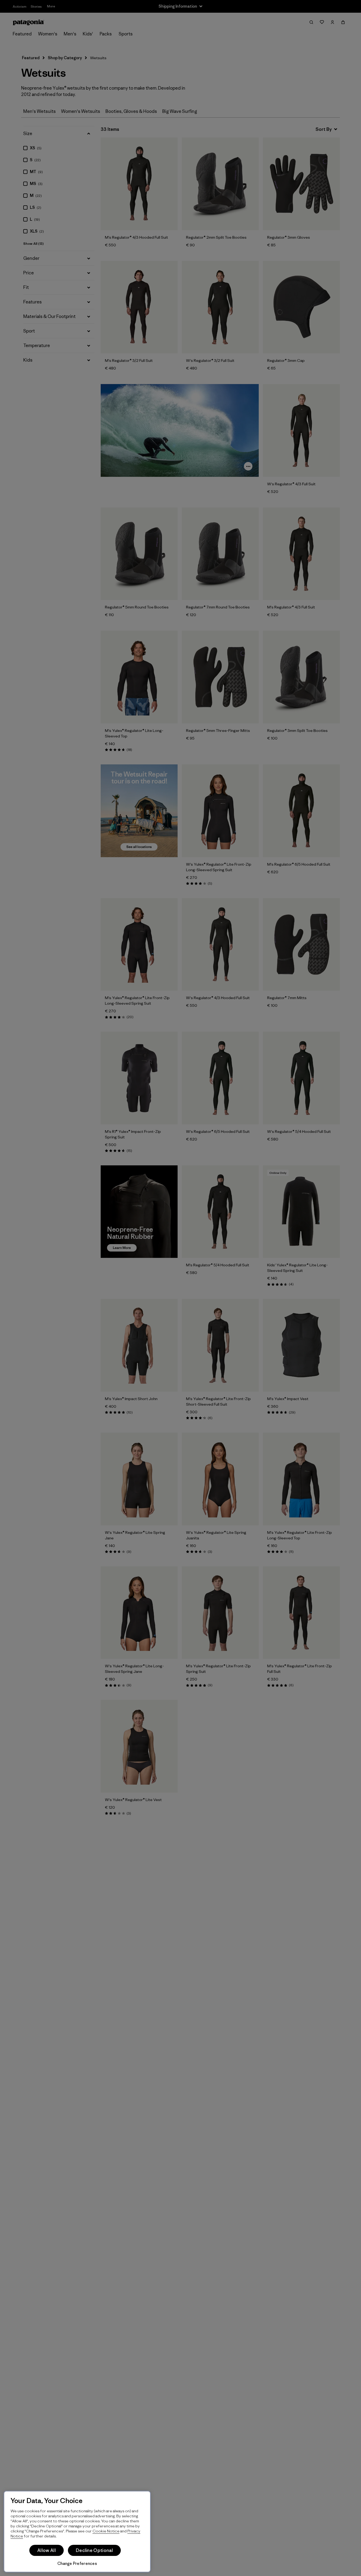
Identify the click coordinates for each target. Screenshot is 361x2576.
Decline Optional (94, 2550)
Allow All (47, 2550)
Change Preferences (77, 2563)
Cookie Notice (106, 2531)
